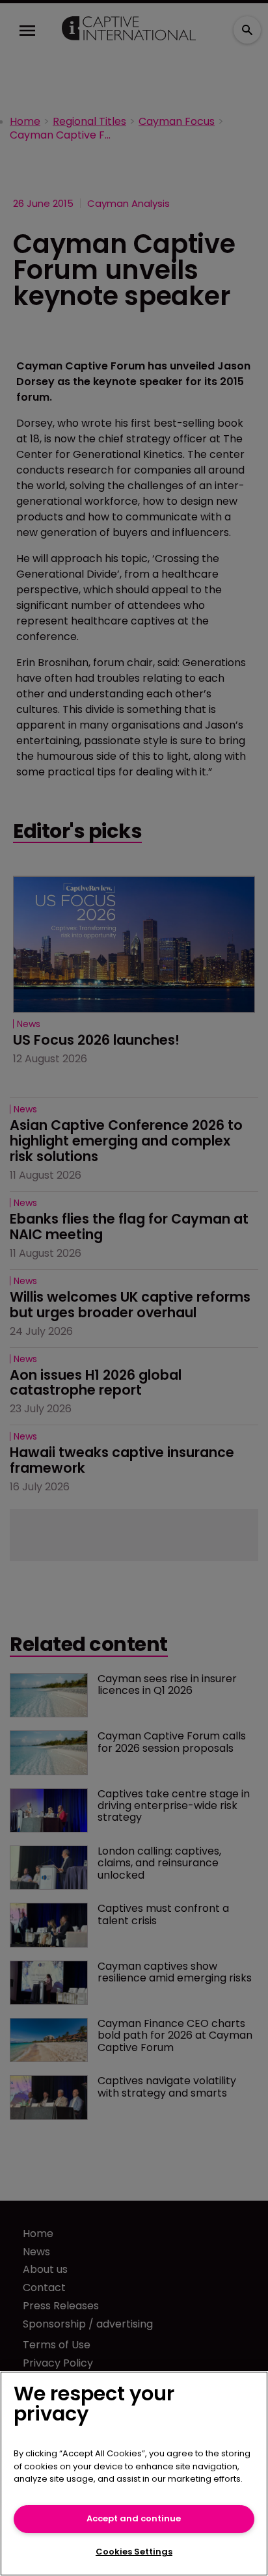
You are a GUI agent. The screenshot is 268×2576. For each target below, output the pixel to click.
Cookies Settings (134, 2552)
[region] (134, 2474)
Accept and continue (134, 2518)
